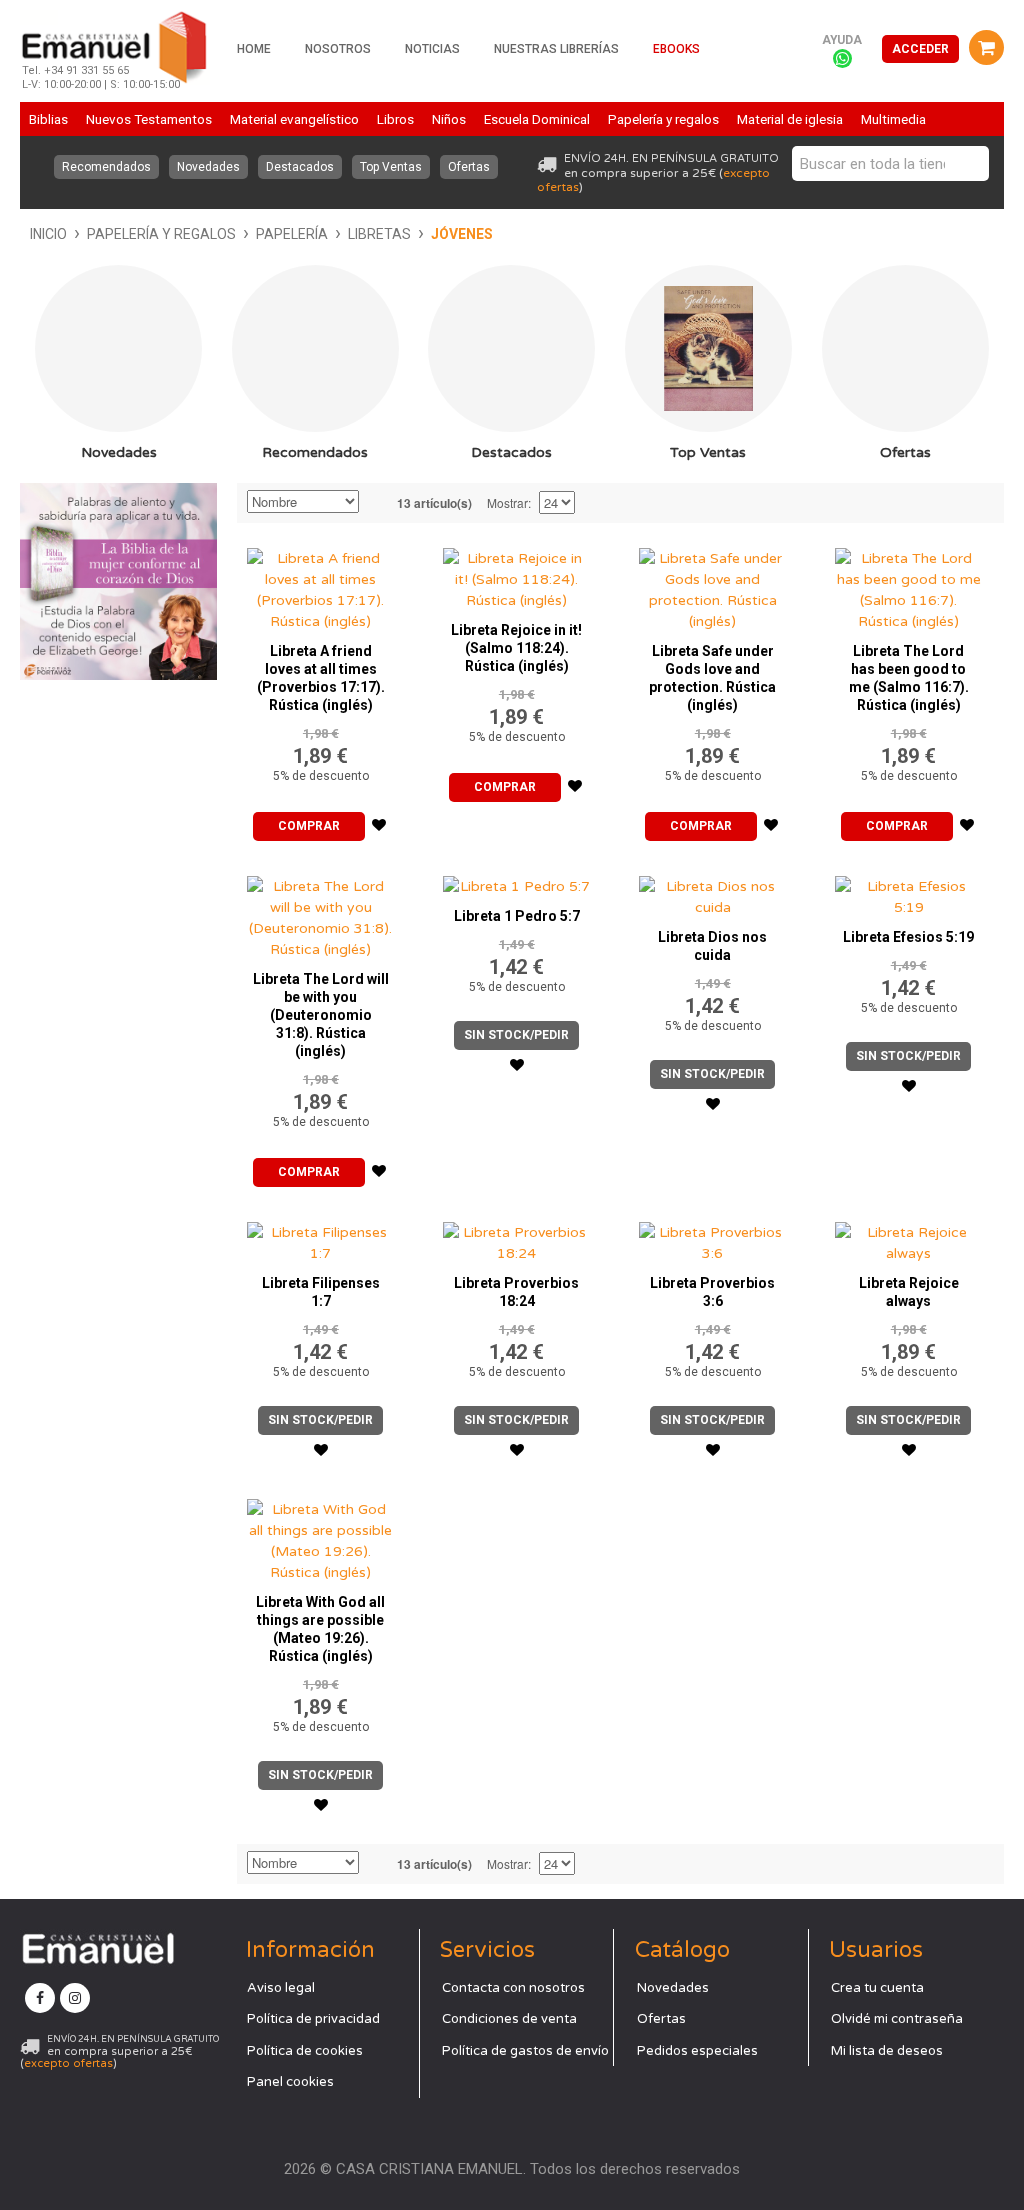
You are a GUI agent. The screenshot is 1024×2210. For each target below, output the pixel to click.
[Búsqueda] (969, 163)
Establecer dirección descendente (377, 503)
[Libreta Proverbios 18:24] (517, 1238)
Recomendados (106, 167)
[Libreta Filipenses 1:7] (321, 1238)
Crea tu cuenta (877, 1988)
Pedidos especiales (697, 2051)
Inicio (48, 234)
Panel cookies (290, 2082)
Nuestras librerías (556, 49)
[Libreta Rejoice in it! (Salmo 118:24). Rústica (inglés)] (517, 574)
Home (254, 49)
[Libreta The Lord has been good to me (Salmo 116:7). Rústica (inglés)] (909, 585)
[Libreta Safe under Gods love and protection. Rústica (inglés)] (713, 585)
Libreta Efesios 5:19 (908, 937)
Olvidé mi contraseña (897, 2019)
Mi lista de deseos (887, 2051)
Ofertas (469, 167)
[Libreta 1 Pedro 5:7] (517, 881)
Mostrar (507, 502)
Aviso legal (281, 1988)
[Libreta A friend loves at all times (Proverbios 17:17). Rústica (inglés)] (321, 585)
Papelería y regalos (161, 234)
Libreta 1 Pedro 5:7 (517, 916)
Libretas (379, 234)
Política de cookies (305, 2051)
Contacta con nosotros (513, 1988)
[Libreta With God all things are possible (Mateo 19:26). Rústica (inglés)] (321, 1536)
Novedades (208, 167)
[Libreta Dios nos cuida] (713, 892)
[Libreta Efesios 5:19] (909, 892)
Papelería (292, 234)
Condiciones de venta (509, 2019)
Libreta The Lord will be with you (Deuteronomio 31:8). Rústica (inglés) (321, 1015)
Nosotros (338, 49)
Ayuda (842, 40)
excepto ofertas (68, 2063)
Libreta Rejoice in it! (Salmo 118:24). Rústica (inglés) (516, 648)
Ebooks (676, 49)
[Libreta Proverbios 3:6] (713, 1238)
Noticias (432, 49)
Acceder (920, 49)
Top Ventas (391, 167)
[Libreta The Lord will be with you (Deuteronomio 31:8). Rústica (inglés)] (321, 913)
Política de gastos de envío (525, 2051)
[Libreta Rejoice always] (909, 1238)
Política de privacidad (313, 2019)
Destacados (300, 167)
